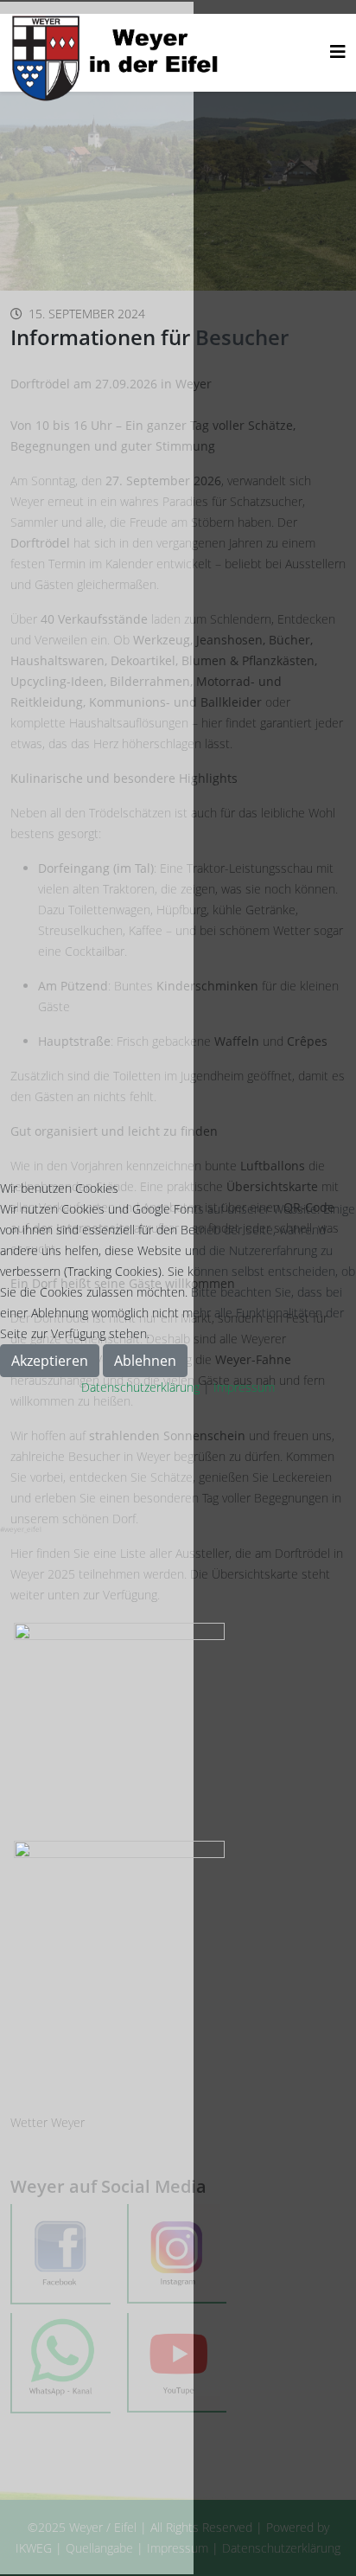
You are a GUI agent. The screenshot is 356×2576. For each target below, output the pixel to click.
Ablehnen (145, 1361)
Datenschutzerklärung (140, 1387)
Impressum (244, 1387)
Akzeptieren (50, 1361)
